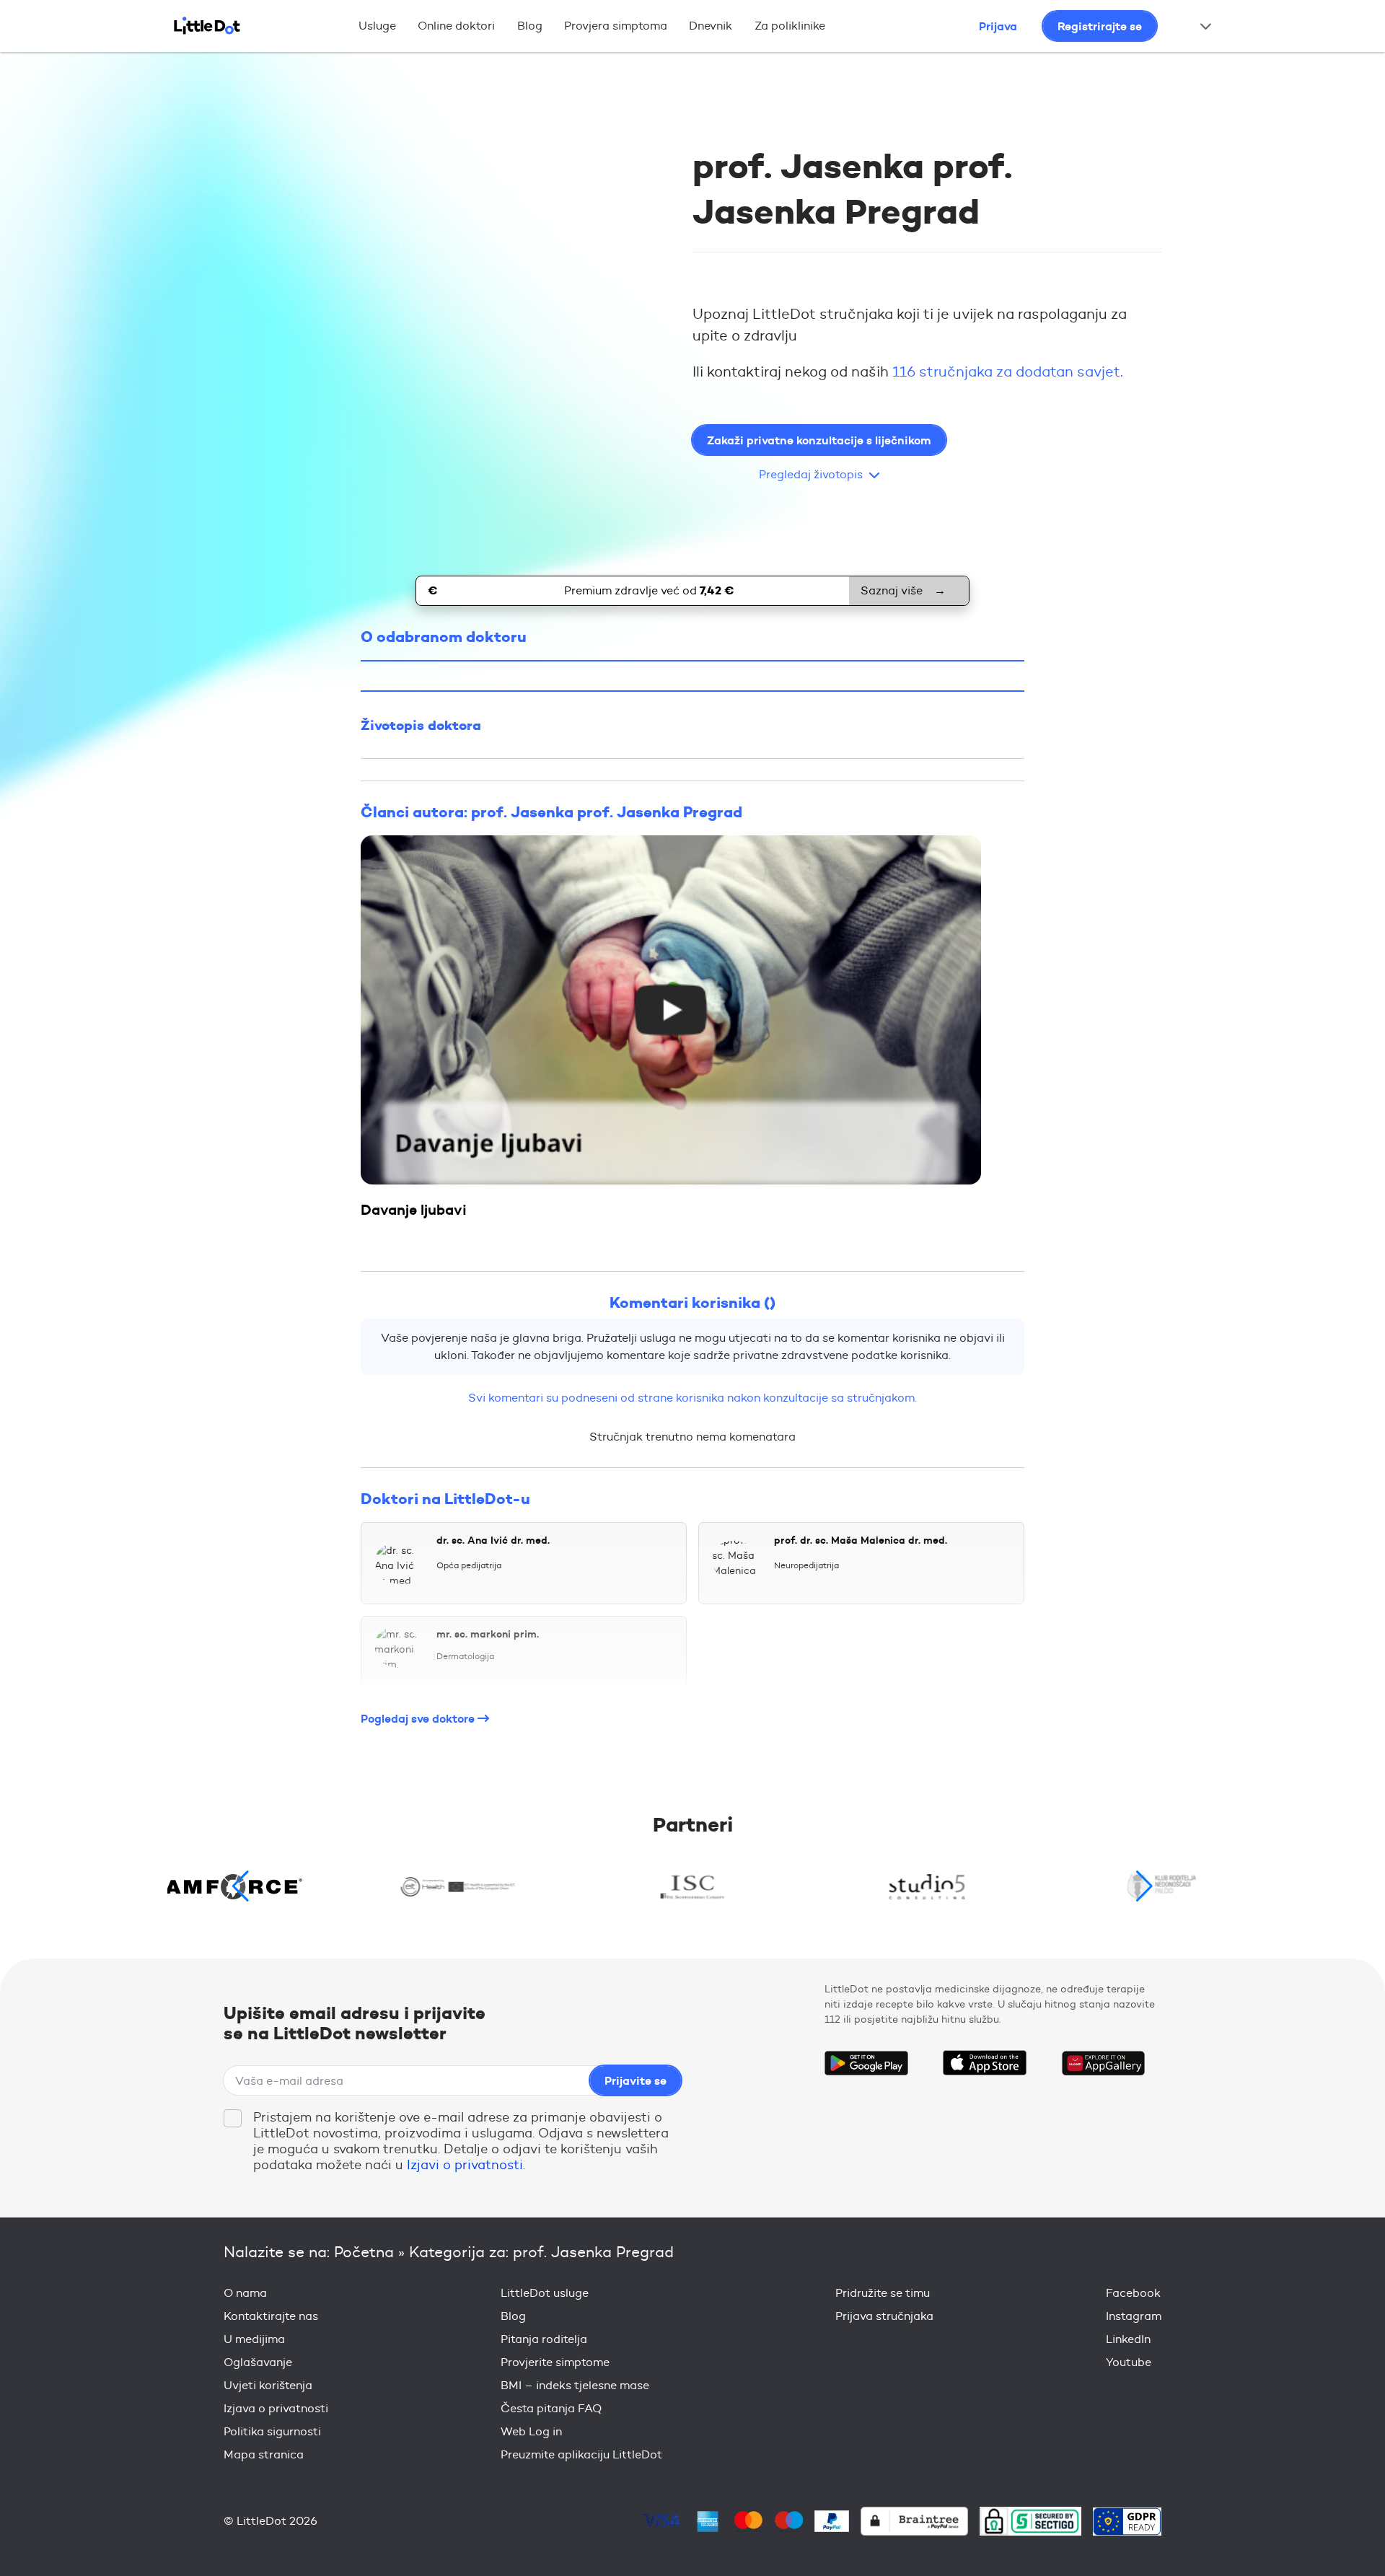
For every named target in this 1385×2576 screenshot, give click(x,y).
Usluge (377, 26)
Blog (530, 26)
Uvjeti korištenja (268, 2385)
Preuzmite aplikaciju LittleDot (581, 2454)
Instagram (1134, 2316)
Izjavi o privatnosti (465, 2165)
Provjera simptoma (616, 26)
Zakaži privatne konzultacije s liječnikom (819, 440)
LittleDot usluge (545, 2293)
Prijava (998, 26)
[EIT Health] (458, 1886)
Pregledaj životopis (811, 474)
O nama (245, 2293)
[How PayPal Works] (832, 2521)
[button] (1144, 1886)
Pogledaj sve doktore (419, 1718)
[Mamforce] (224, 1886)
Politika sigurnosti (272, 2431)
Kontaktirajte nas (271, 2316)
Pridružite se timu (883, 2293)
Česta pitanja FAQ (551, 2408)
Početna (364, 2252)
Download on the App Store (985, 2063)
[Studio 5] (927, 1886)
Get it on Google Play (866, 2063)
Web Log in (531, 2431)
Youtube (1129, 2362)
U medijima (254, 2339)
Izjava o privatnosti (276, 2408)
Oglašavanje (258, 2362)
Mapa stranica (264, 2454)
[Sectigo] (1030, 2521)
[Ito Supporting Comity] (693, 1886)
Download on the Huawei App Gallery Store (1103, 2063)
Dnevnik (711, 26)
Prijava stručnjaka (884, 2316)
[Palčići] (1162, 1886)
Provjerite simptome (555, 2362)
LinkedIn (1128, 2339)
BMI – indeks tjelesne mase (575, 2385)
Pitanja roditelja (544, 2339)
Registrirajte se (1100, 26)
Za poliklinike (790, 26)
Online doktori (456, 26)
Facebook (1133, 2293)
